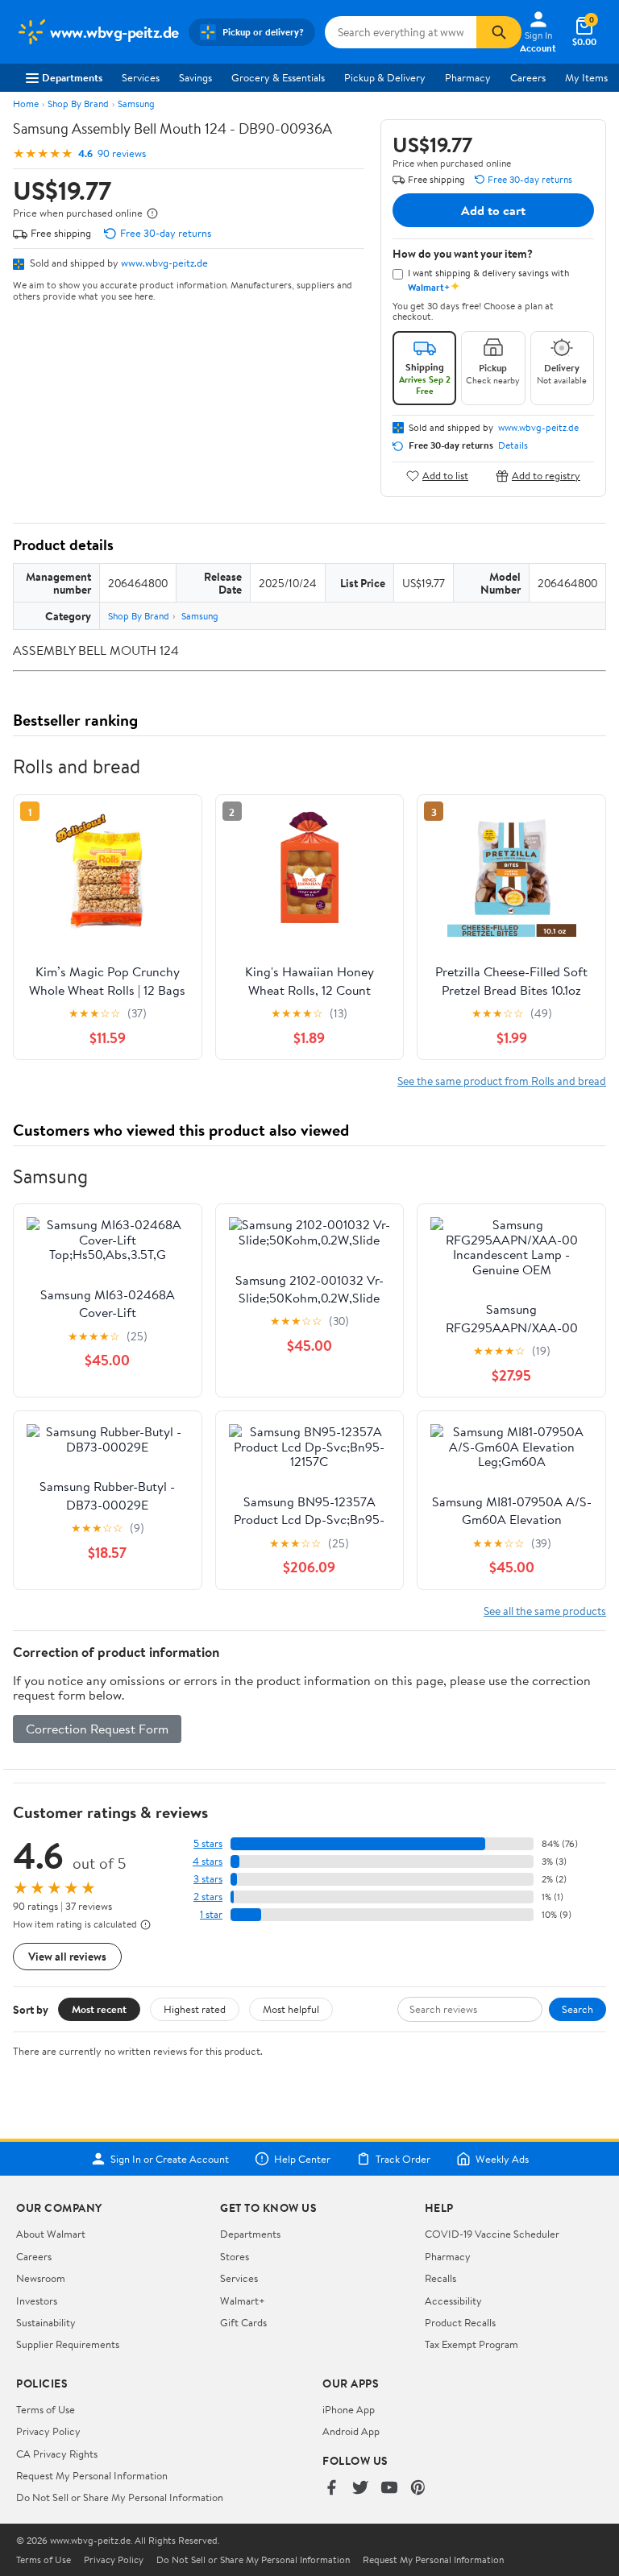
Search (577, 2009)
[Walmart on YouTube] (389, 2489)
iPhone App (349, 2409)
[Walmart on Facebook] (331, 2489)
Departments (72, 77)
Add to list (445, 476)
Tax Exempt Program (472, 2344)
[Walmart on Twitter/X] (360, 2489)
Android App (351, 2431)
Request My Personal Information (92, 2475)
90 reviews (122, 153)
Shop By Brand (78, 104)
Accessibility (453, 2301)
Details (513, 445)
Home (26, 104)
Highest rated (195, 2009)
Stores (235, 2256)
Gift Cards (243, 2322)
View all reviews (67, 1956)
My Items (586, 77)
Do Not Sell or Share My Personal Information (120, 2497)
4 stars (208, 1861)
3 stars (208, 1879)
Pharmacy (468, 77)
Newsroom (41, 2278)
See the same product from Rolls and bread (502, 1081)
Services (141, 77)
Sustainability (46, 2322)
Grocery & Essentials (278, 77)
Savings (195, 77)
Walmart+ (243, 2301)
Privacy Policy (48, 2431)
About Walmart (51, 2234)
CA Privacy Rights (57, 2454)
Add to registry (546, 476)
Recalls (440, 2278)
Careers (528, 77)
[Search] (499, 32)
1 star (211, 1914)
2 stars (208, 1897)
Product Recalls (460, 2322)
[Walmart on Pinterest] (418, 2489)
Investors (37, 2301)
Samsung (136, 104)
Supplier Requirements (68, 2344)
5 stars (208, 1843)
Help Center (302, 2159)
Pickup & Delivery (385, 77)
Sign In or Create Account (170, 2159)
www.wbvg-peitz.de (164, 263)
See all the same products (545, 1611)
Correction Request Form (97, 1729)
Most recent (99, 2009)
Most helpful (291, 2009)
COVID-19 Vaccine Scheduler (492, 2234)
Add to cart (493, 210)
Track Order (403, 2159)
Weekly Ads (502, 2159)
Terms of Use (46, 2409)
